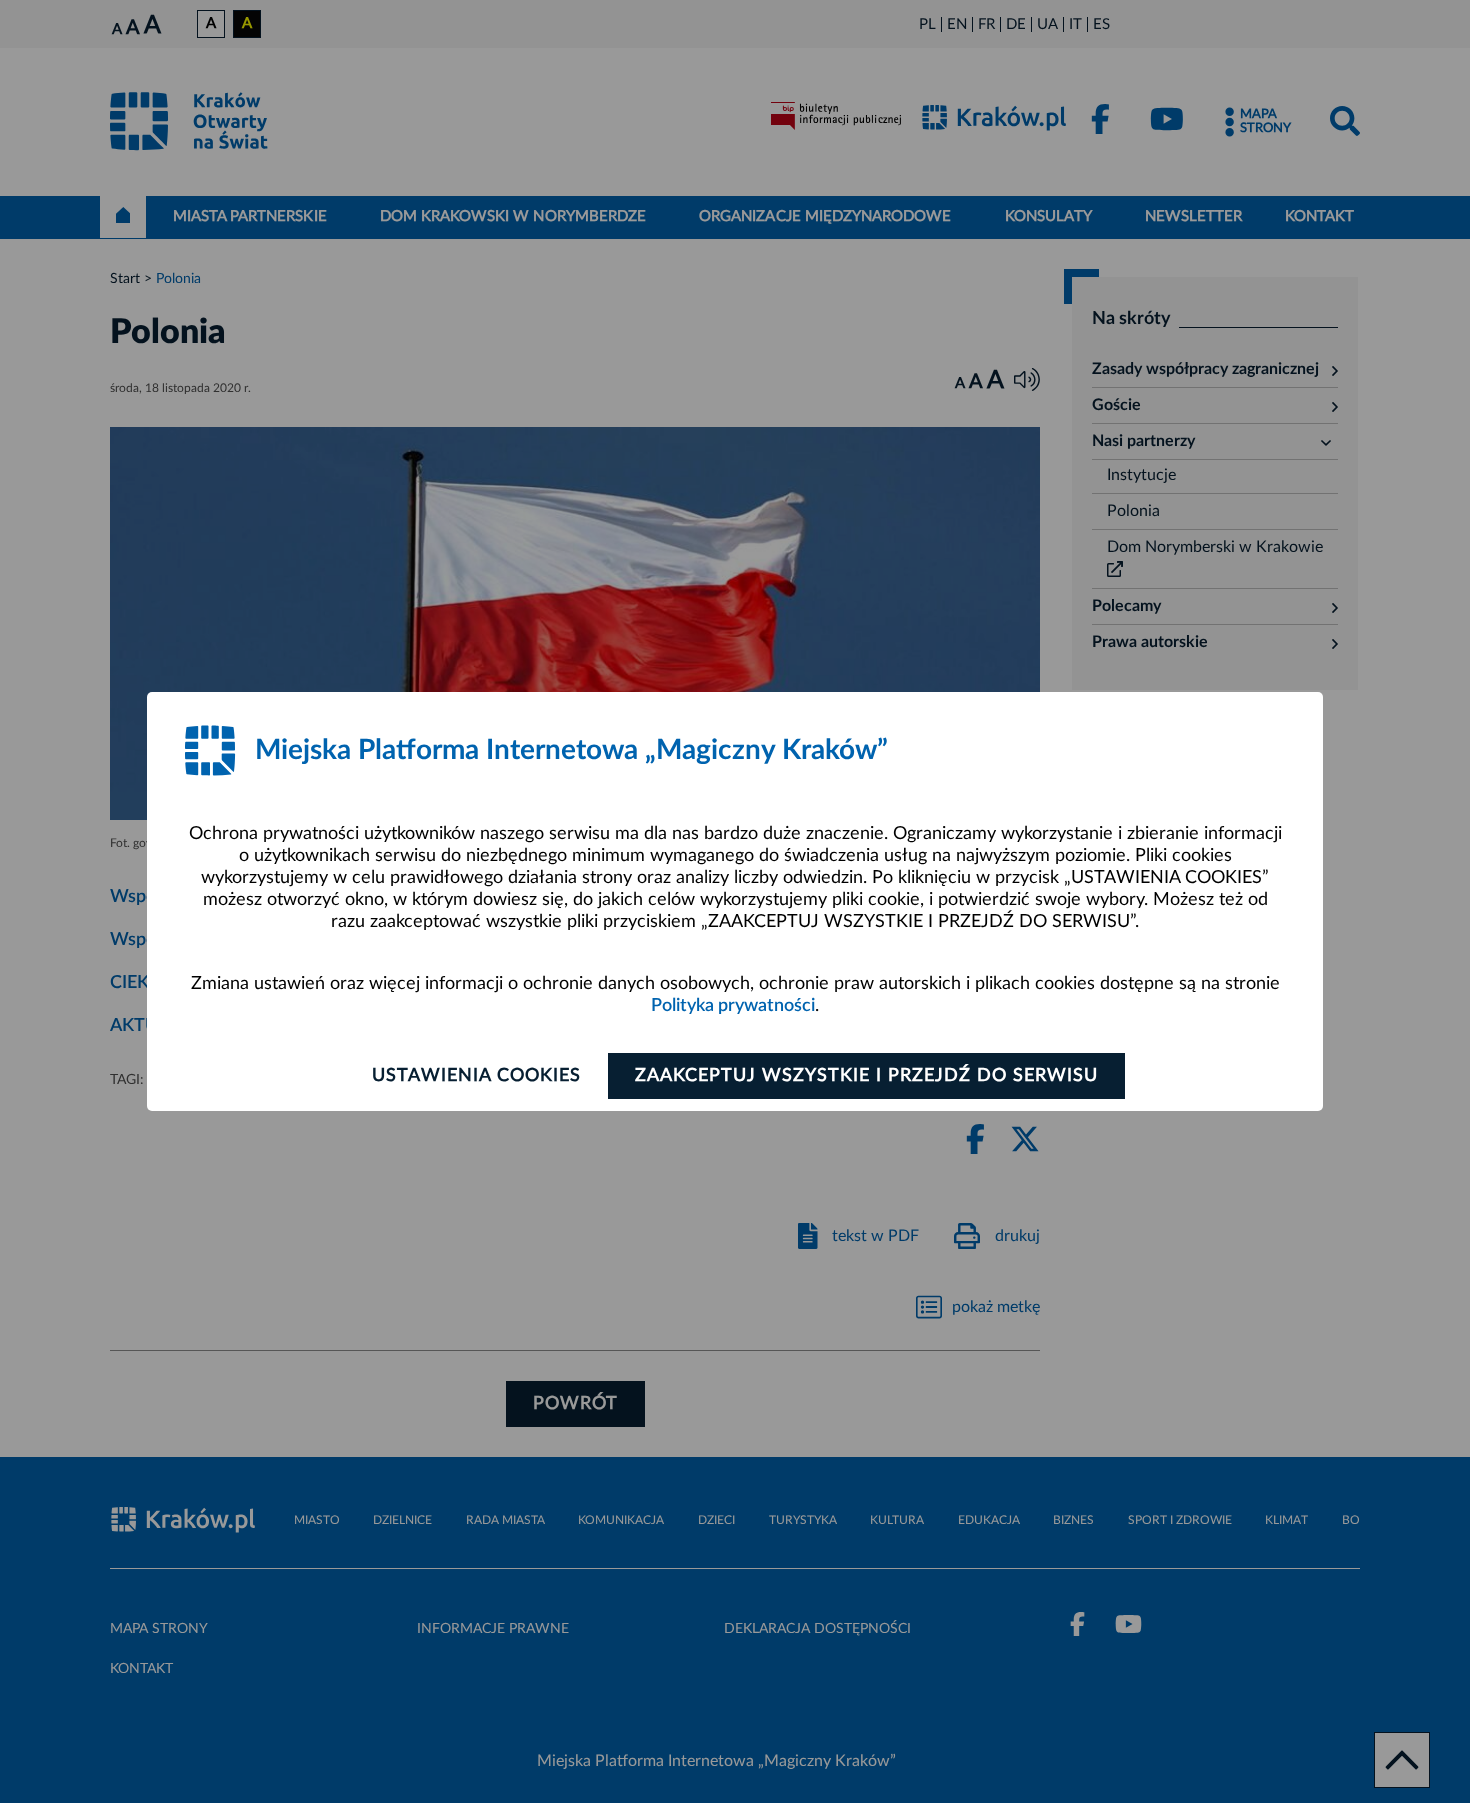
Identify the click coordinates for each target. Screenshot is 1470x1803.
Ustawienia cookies (476, 1076)
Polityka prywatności (733, 1006)
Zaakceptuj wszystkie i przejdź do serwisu (866, 1076)
